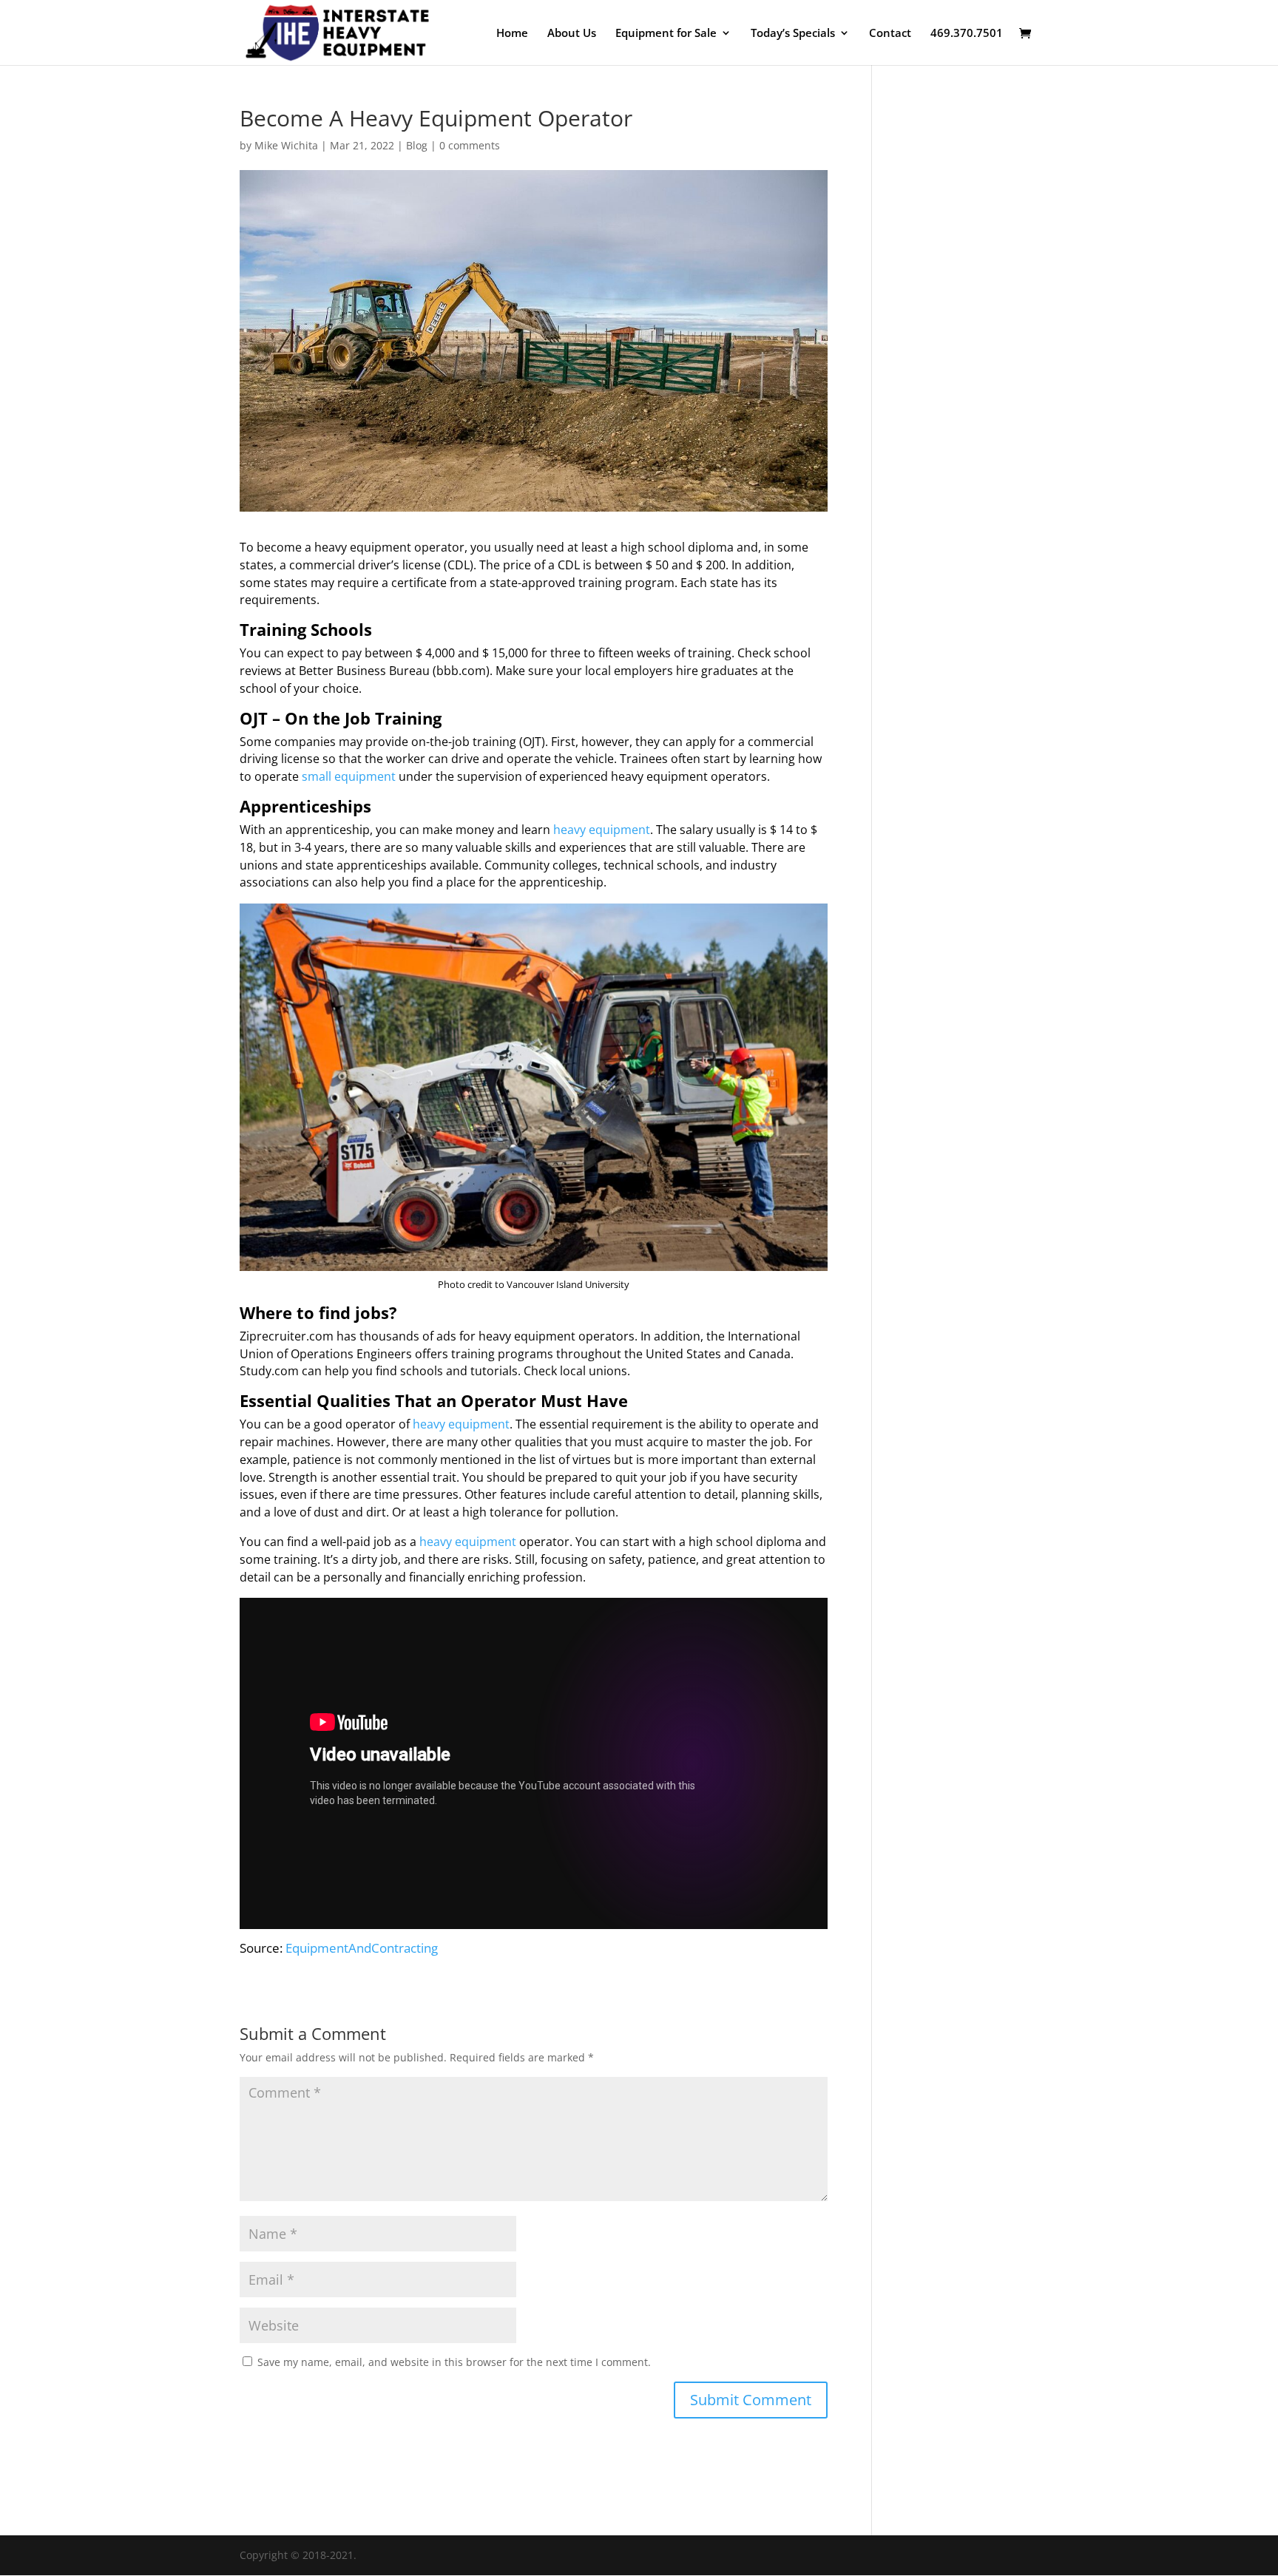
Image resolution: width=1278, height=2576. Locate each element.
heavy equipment (602, 830)
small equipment (349, 776)
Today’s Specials (793, 34)
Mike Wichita (286, 145)
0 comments (470, 145)
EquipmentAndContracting (362, 1948)
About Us (572, 34)
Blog (417, 145)
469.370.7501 (967, 34)
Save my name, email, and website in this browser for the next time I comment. (454, 2362)
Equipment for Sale (666, 34)
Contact (890, 34)
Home (512, 34)
